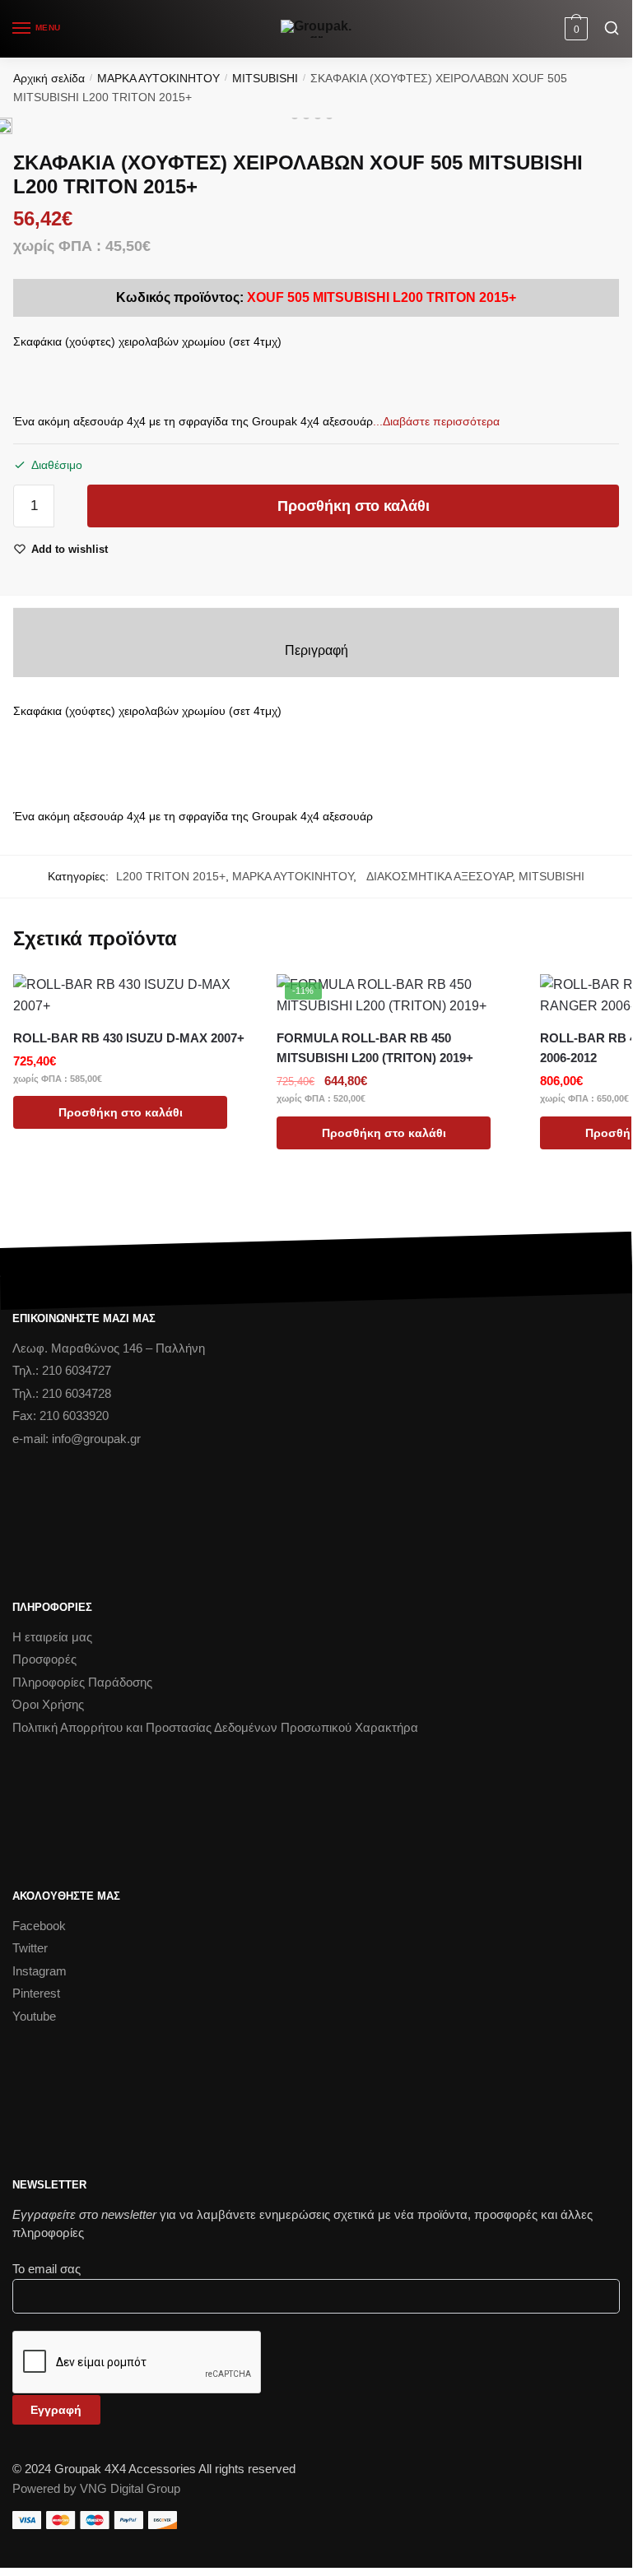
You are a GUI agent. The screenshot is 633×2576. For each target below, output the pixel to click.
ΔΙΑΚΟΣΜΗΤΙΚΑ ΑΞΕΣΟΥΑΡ (436, 876)
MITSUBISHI (265, 78)
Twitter (30, 1948)
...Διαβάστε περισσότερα (436, 421)
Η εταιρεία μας (52, 1637)
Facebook (39, 1926)
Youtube (34, 2016)
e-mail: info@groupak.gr (77, 1439)
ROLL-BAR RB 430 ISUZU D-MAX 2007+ (129, 1038)
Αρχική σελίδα (49, 78)
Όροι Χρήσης (48, 1704)
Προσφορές (44, 1659)
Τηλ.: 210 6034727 (62, 1370)
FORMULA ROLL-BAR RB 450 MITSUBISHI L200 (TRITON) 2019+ (375, 1048)
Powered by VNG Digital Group (96, 2488)
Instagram (40, 1971)
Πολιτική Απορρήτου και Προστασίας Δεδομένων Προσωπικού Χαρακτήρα (215, 1727)
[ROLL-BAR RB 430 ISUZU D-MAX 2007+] (133, 996)
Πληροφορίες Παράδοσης (82, 1682)
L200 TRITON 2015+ (171, 876)
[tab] (316, 651)
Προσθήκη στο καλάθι (354, 506)
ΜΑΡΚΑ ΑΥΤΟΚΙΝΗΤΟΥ (158, 78)
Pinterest (36, 1993)
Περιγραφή (316, 650)
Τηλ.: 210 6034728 (62, 1393)
